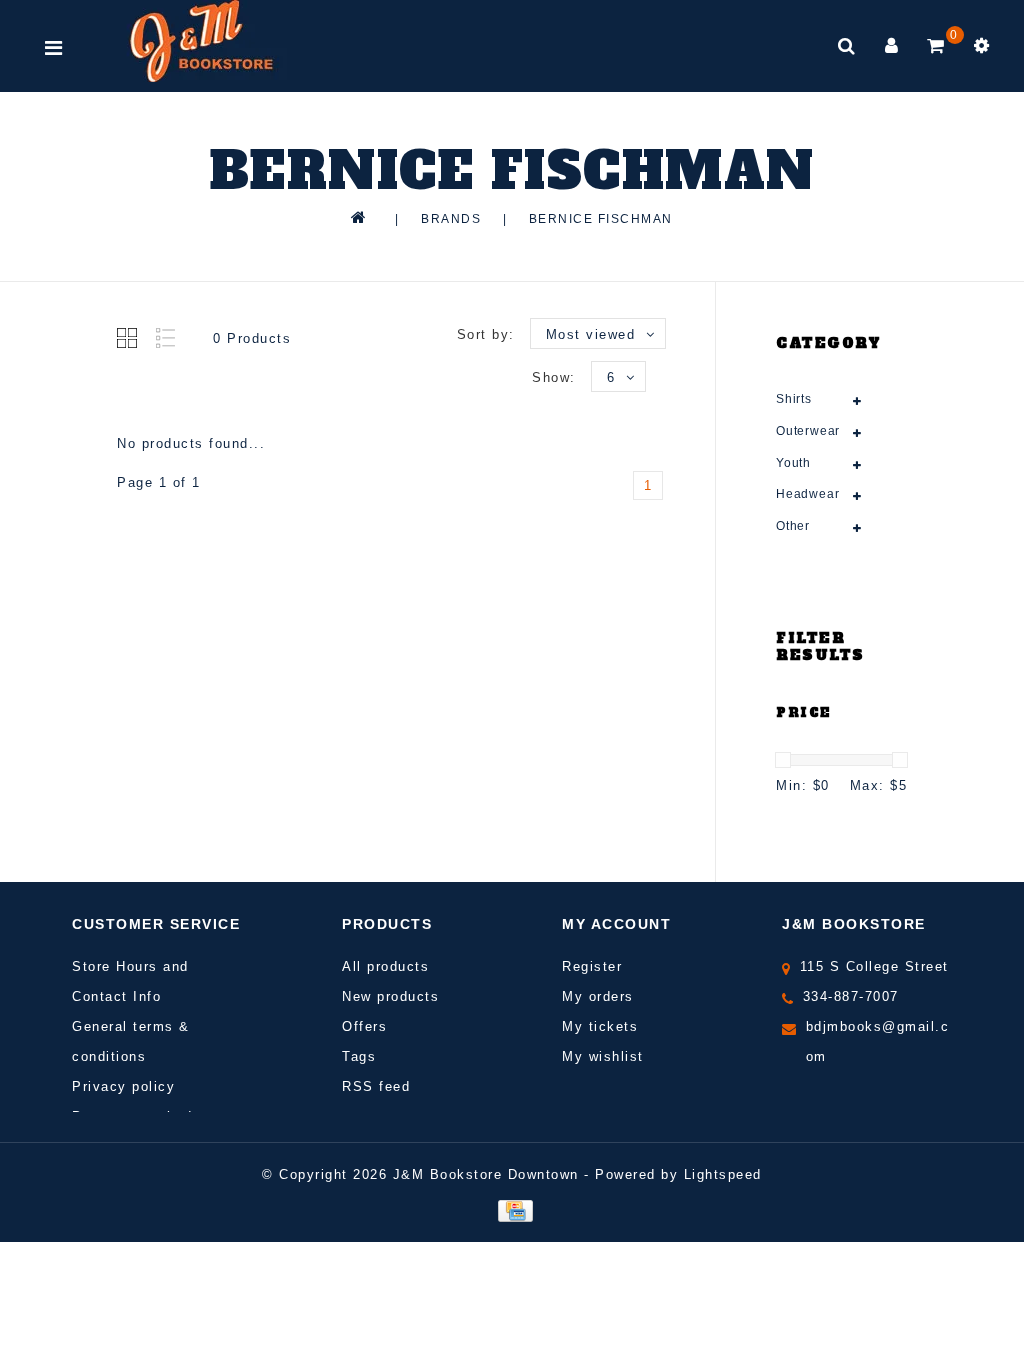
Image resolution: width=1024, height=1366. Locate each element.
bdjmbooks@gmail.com (878, 1041)
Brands (451, 219)
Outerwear (808, 431)
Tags (359, 1056)
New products (390, 996)
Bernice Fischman (601, 219)
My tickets (600, 1026)
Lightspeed (723, 1174)
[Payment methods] (511, 1209)
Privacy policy (123, 1086)
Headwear (807, 494)
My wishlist (603, 1056)
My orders (598, 996)
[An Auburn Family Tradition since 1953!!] (201, 41)
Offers (364, 1026)
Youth (793, 463)
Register (592, 966)
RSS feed (376, 1086)
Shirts (794, 399)
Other (793, 526)
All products (385, 966)
